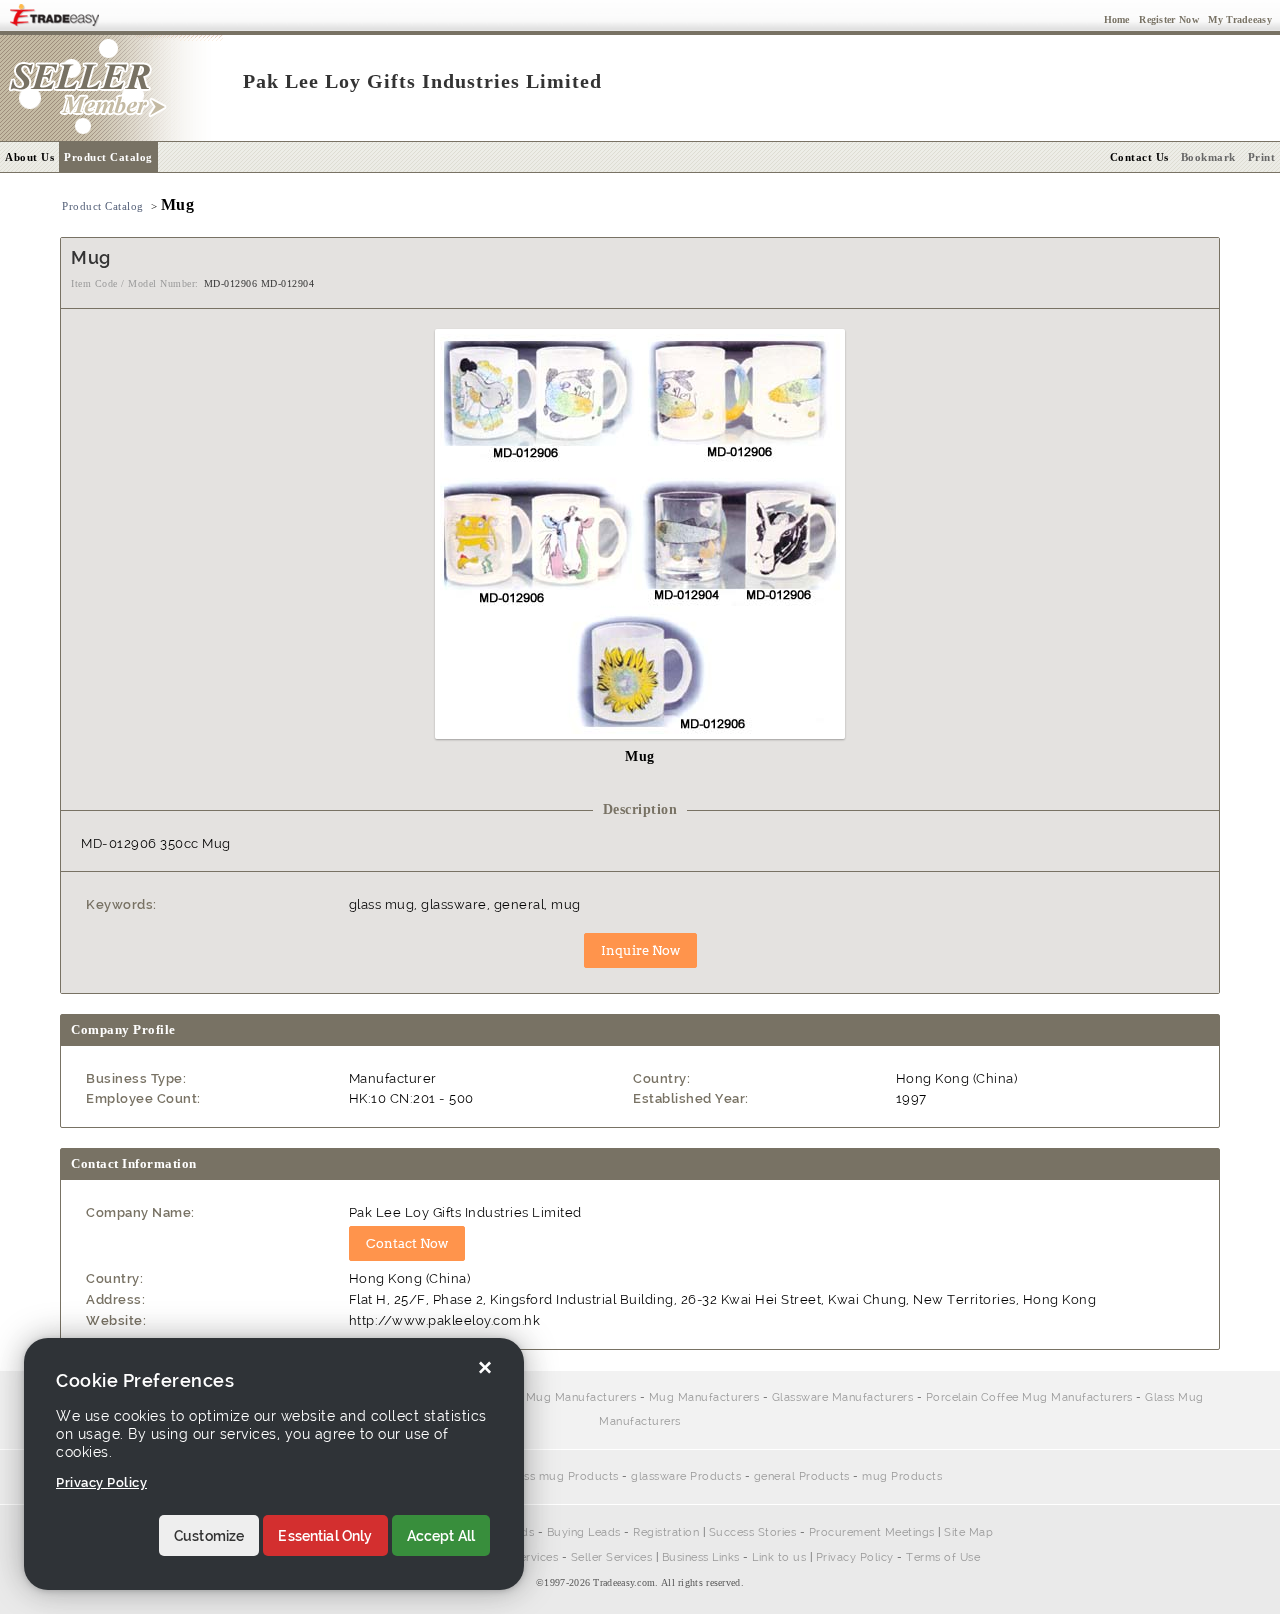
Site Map (968, 1532)
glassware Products (686, 1476)
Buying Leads (584, 1532)
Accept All (441, 1536)
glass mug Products (563, 1476)
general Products (802, 1476)
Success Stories (753, 1532)
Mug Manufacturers (704, 1397)
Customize (209, 1536)
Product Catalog (108, 157)
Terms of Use (943, 1557)
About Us (29, 157)
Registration (666, 1532)
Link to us (779, 1557)
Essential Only (325, 1536)
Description (640, 809)
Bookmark (1208, 157)
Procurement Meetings (872, 1532)
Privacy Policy (855, 1557)
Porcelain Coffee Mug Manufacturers (532, 1397)
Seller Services (612, 1557)
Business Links (701, 1557)
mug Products (902, 1476)
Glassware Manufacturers (843, 1397)
